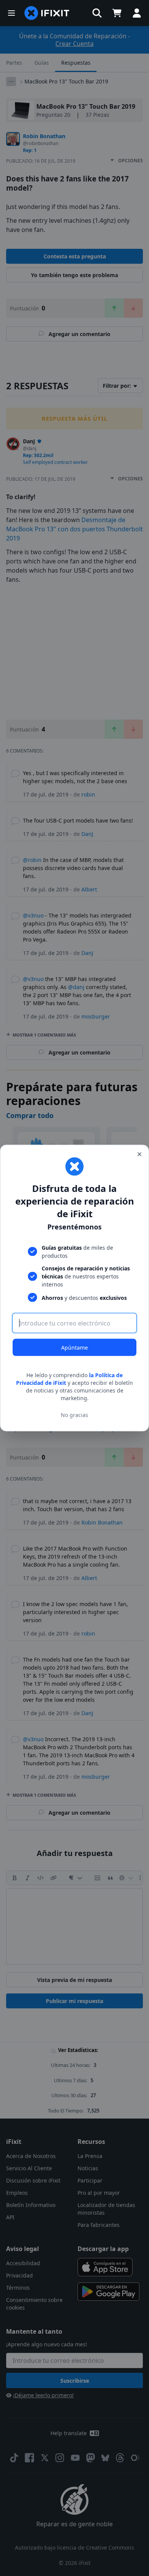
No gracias (74, 1415)
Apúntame (74, 1348)
